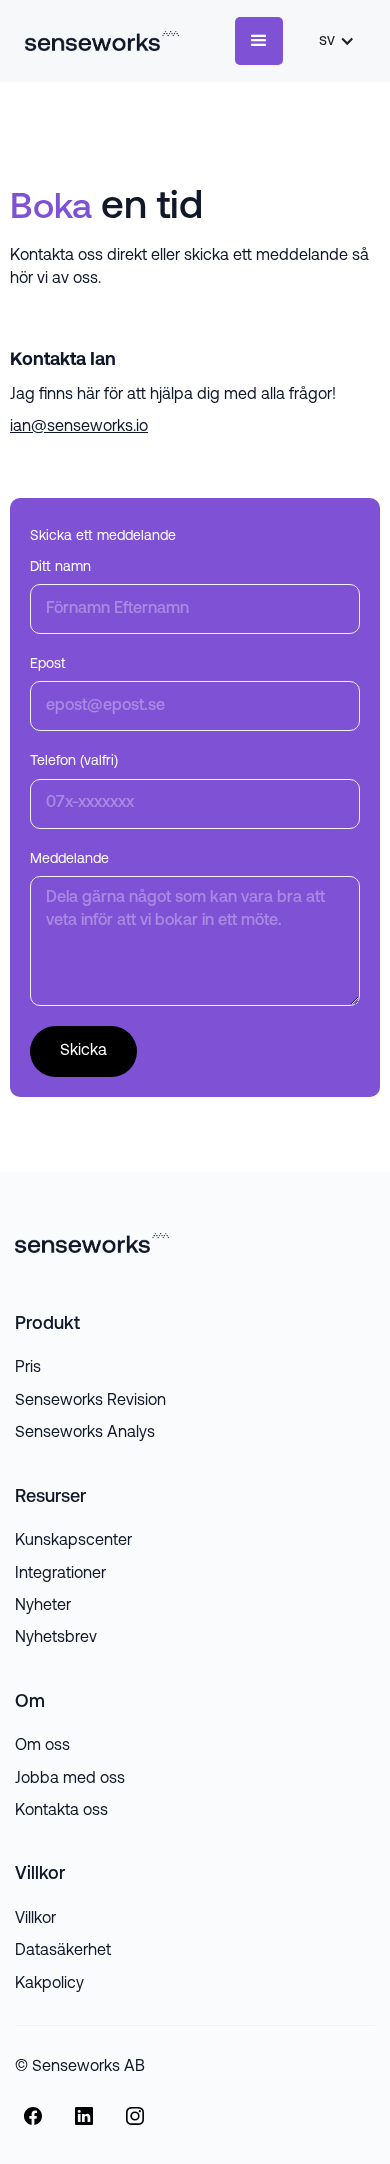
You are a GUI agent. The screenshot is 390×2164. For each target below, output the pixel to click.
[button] (259, 41)
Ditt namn (60, 567)
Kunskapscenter (73, 1541)
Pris (28, 1368)
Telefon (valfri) (74, 761)
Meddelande (69, 859)
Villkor (35, 1919)
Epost (47, 664)
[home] (97, 41)
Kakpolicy (49, 1984)
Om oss (42, 1746)
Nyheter (43, 1606)
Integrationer (60, 1574)
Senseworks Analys (85, 1433)
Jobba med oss (70, 1779)
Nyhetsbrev (56, 1638)
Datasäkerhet (63, 1951)
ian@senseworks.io (79, 427)
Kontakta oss (61, 1811)
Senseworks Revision (90, 1401)
